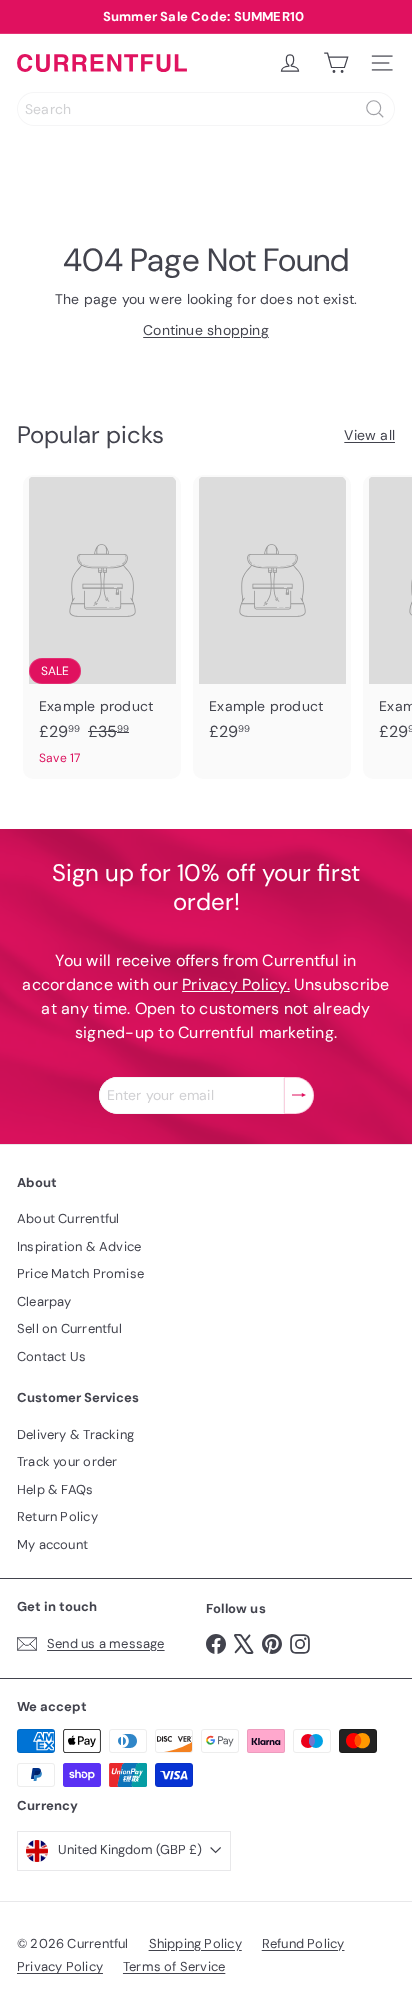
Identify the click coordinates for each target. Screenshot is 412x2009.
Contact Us (51, 1356)
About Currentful (68, 1218)
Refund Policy (303, 1943)
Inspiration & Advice (79, 1246)
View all (369, 435)
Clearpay (44, 1301)
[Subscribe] (299, 1095)
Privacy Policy (60, 1966)
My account (52, 1544)
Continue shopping (206, 330)
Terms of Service (174, 1966)
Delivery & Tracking (75, 1434)
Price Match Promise (80, 1273)
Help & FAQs (55, 1489)
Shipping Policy (195, 1943)
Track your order (67, 1461)
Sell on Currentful (69, 1328)
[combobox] (206, 109)
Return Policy (57, 1516)
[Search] (375, 109)
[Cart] (336, 63)
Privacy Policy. (236, 984)
